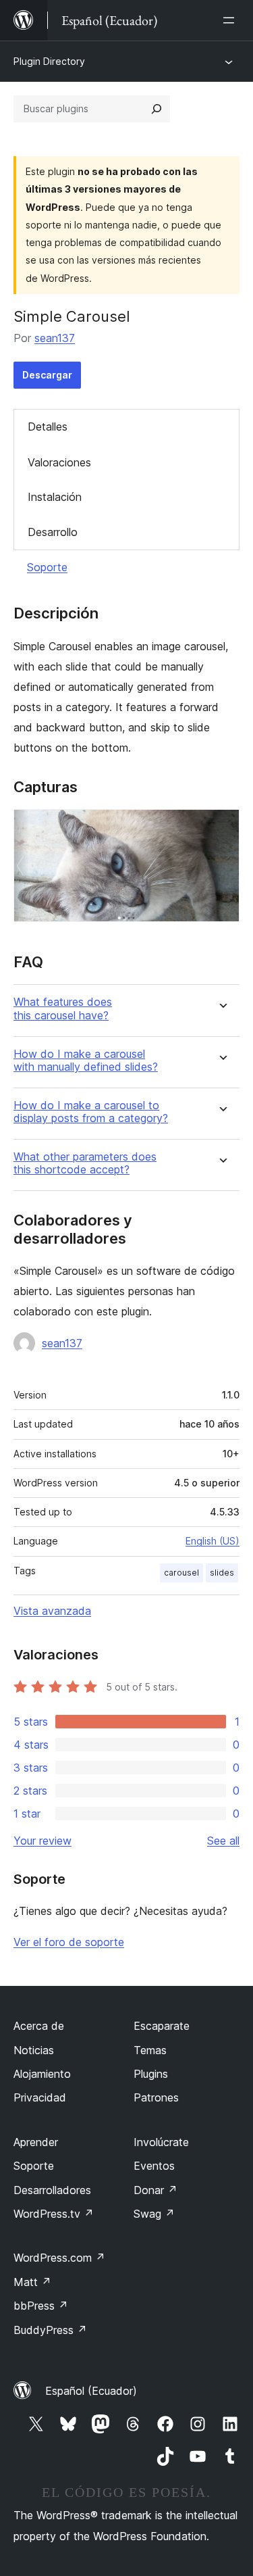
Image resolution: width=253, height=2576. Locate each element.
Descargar (47, 375)
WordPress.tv (54, 2214)
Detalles (48, 427)
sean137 (55, 338)
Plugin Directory (49, 61)
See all (223, 1841)
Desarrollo (53, 532)
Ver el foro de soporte (69, 1942)
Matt (32, 2282)
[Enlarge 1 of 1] (221, 827)
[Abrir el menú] (231, 20)
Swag (154, 2214)
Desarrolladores (52, 2190)
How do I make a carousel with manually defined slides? (86, 1061)
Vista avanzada (52, 1611)
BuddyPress (50, 2330)
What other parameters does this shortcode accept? (85, 1163)
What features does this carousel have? (63, 1008)
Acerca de (39, 2026)
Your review (43, 1841)
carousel (181, 1573)
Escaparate (162, 2026)
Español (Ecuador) (91, 2391)
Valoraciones (59, 462)
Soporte (47, 567)
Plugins (151, 2074)
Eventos (154, 2166)
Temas (150, 2050)
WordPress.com (59, 2258)
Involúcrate (161, 2142)
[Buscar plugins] (157, 109)
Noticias (34, 2050)
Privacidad (40, 2097)
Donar (156, 2190)
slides (222, 1573)
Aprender (36, 2142)
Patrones (156, 2097)
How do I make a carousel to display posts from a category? (91, 1112)
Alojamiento (42, 2074)
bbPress (41, 2306)
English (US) (213, 1541)
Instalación (55, 497)
